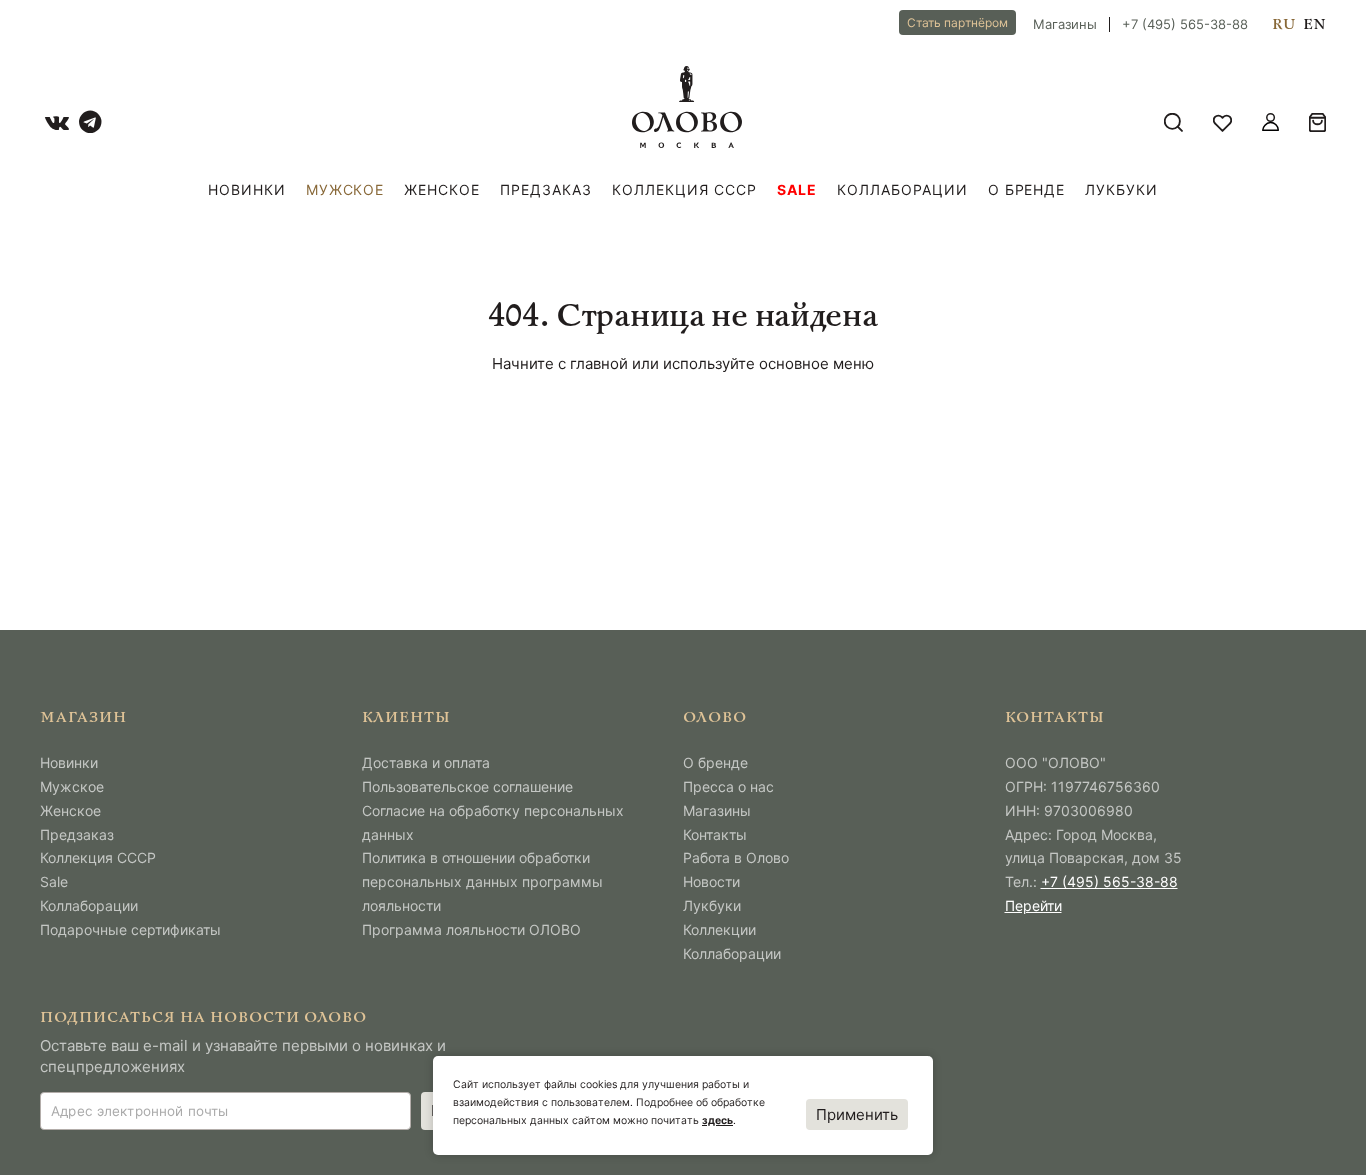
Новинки (247, 189)
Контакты (715, 834)
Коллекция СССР (684, 189)
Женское (442, 189)
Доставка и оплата (426, 762)
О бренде (1027, 189)
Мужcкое (345, 189)
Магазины (1065, 24)
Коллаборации (902, 189)
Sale (797, 189)
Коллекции (719, 929)
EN (1314, 25)
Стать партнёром (957, 22)
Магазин (83, 718)
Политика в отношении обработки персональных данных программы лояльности (482, 881)
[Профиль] (1270, 122)
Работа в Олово (736, 857)
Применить (857, 1114)
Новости (711, 881)
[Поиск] (1173, 122)
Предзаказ (546, 189)
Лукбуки (1121, 189)
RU (1283, 25)
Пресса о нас (728, 786)
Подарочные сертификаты (130, 929)
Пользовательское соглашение (467, 786)
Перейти (1033, 905)
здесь (717, 1120)
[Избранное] (1222, 122)
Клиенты (407, 718)
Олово (715, 718)
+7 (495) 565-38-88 (1185, 24)
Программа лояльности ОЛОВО (471, 929)
